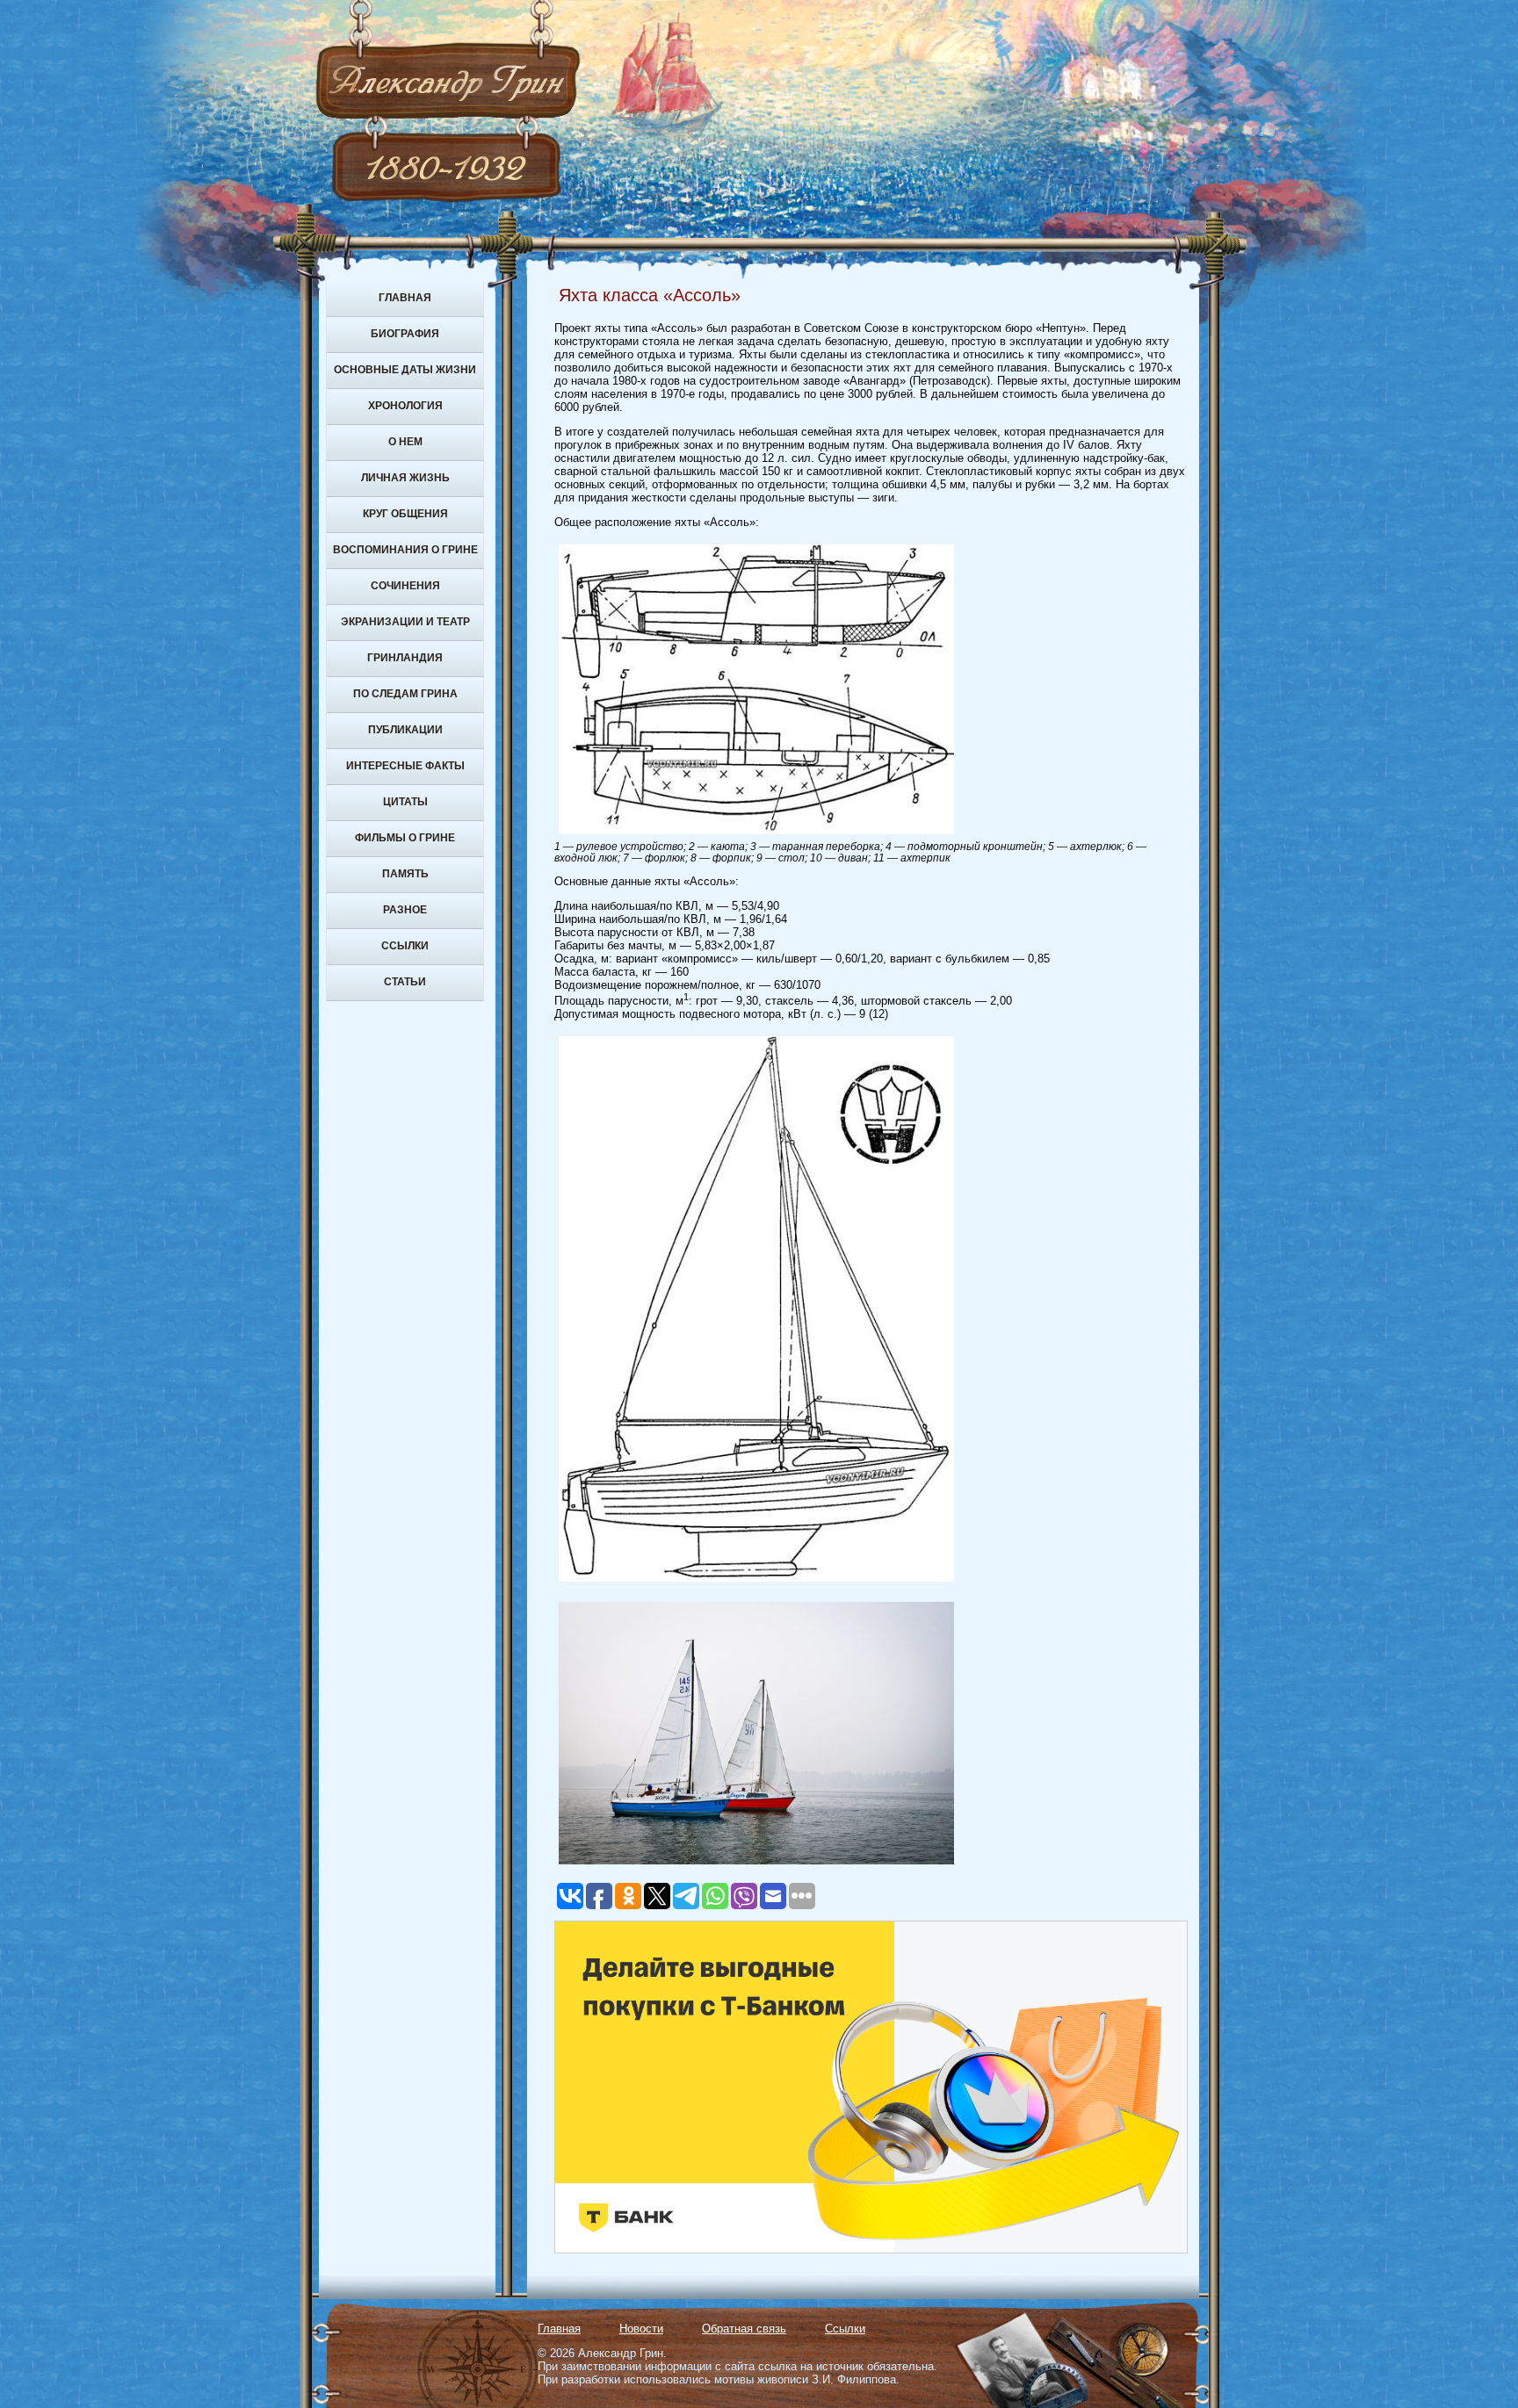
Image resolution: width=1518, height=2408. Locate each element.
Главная (405, 298)
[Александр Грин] (759, 149)
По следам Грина (405, 694)
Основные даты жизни (405, 370)
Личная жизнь (405, 478)
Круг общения (405, 514)
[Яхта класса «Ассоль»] (756, 835)
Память (405, 874)
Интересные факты (405, 766)
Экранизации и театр (405, 622)
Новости (641, 2329)
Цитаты (405, 802)
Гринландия (405, 658)
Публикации (405, 730)
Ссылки (405, 946)
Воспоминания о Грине (405, 550)
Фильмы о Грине (405, 838)
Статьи (405, 982)
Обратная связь (744, 2329)
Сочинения (405, 586)
